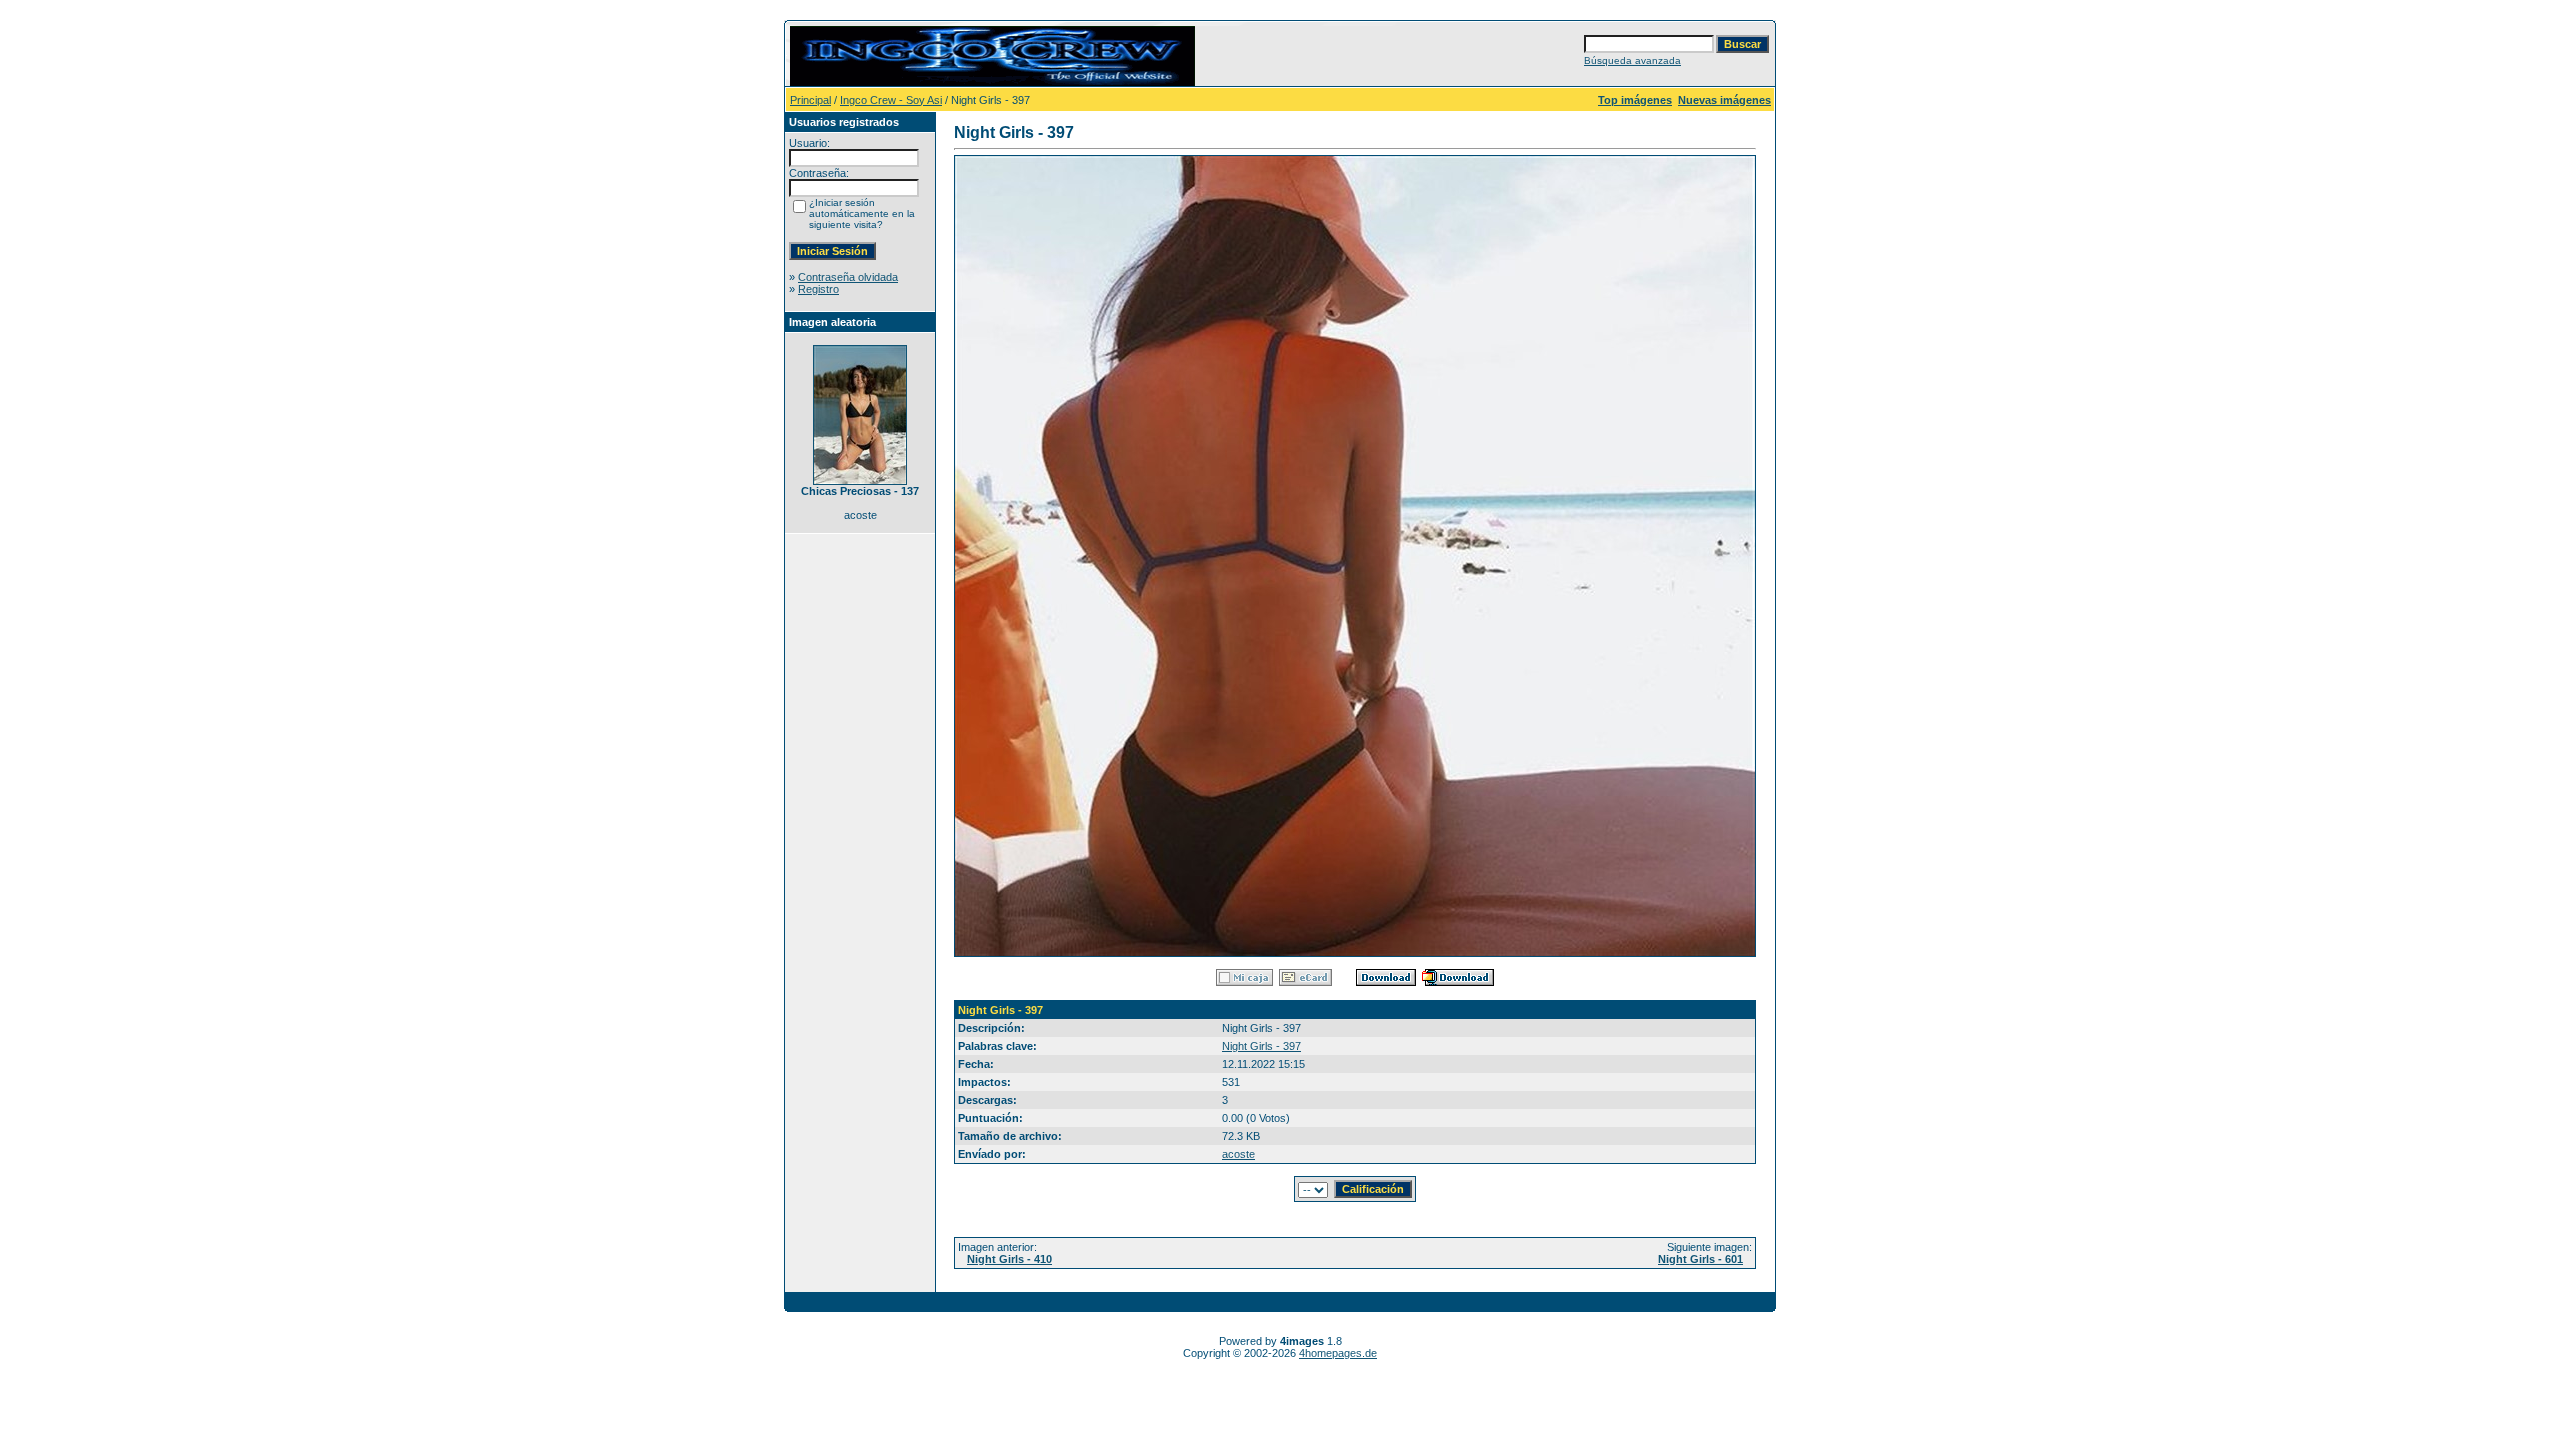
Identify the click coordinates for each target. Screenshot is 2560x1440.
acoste (1238, 1154)
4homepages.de (1338, 1353)
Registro (818, 289)
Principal (810, 100)
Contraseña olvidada (848, 277)
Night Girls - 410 (1009, 1259)
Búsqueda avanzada (1632, 60)
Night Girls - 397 (1261, 1046)
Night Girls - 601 (1700, 1259)
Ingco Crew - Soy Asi (891, 100)
